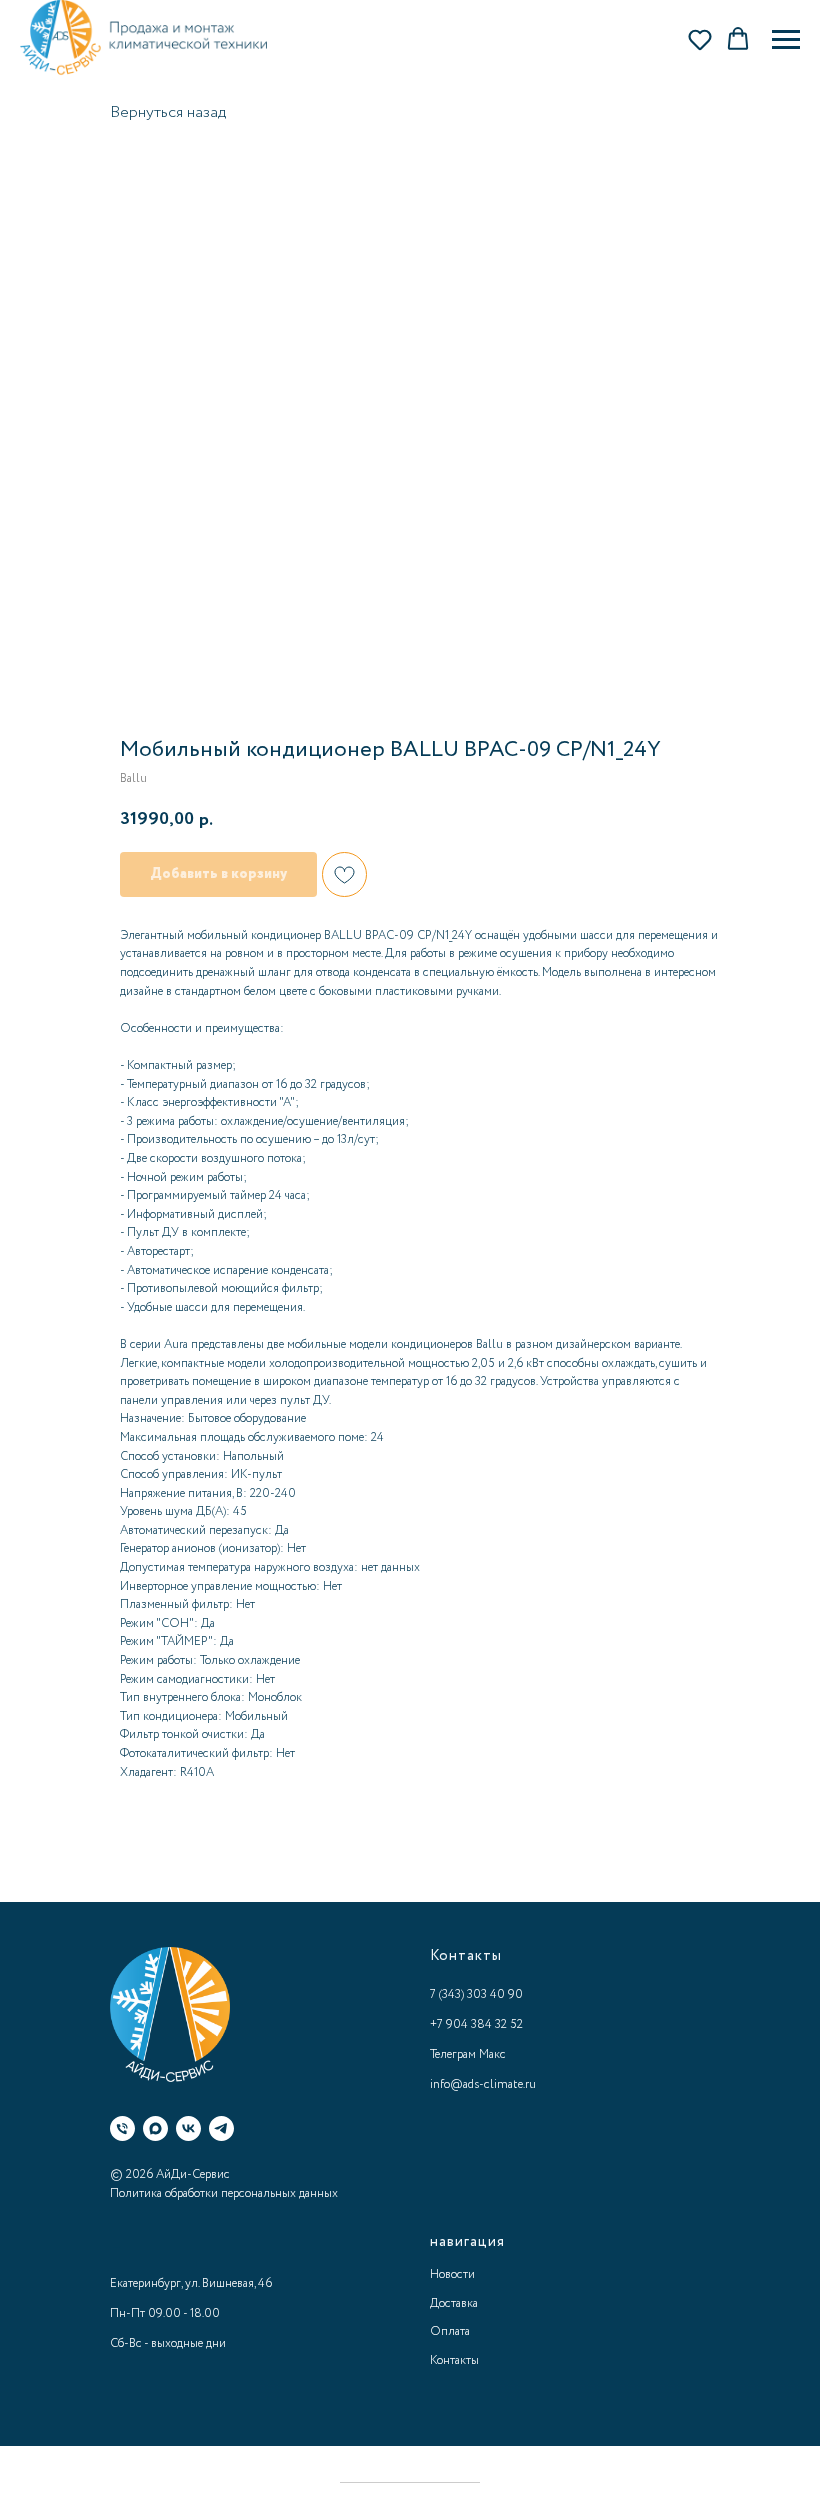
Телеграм (453, 2054)
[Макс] (155, 2128)
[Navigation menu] (786, 40)
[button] (700, 39)
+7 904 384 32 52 (476, 2024)
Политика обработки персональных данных (224, 2193)
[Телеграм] (221, 2128)
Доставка (454, 2303)
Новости (452, 2274)
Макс (492, 2054)
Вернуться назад (168, 112)
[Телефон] (122, 2128)
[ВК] (188, 2128)
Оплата (450, 2331)
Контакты (454, 2360)
